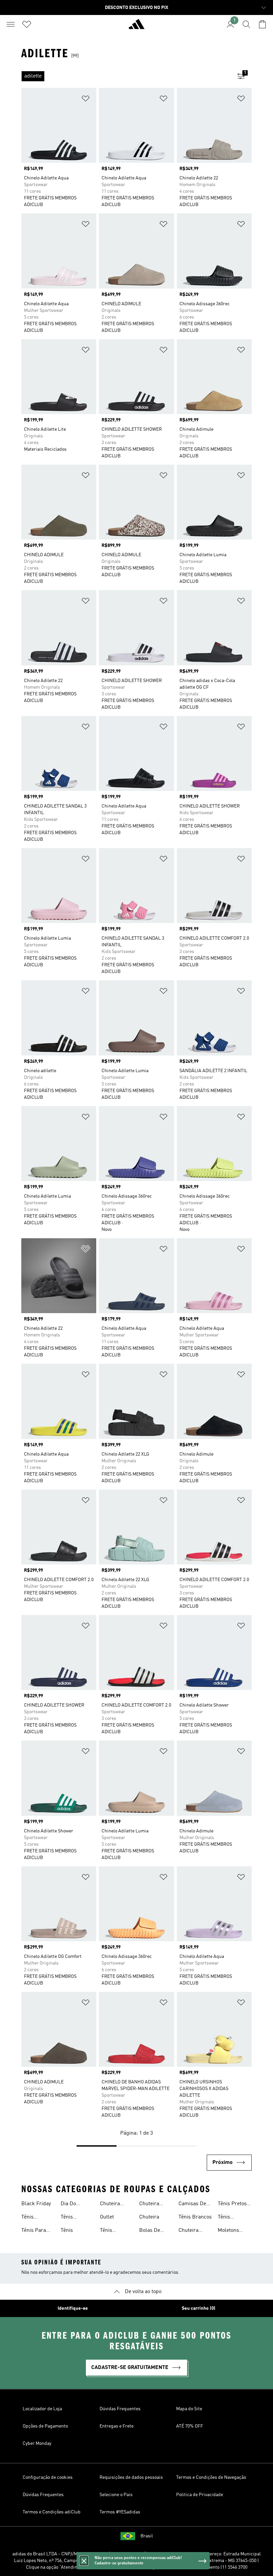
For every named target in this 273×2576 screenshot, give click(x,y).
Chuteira (149, 2217)
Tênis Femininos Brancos (112, 2231)
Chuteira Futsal (149, 2205)
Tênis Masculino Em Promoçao (234, 2218)
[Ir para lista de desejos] (27, 24)
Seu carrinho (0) (199, 2308)
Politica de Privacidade (200, 2495)
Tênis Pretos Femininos (232, 2205)
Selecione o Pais (116, 2495)
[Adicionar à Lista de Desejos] (86, 100)
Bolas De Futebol (150, 2231)
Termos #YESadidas (120, 2512)
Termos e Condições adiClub (52, 2512)
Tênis (67, 2230)
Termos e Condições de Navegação (211, 2477)
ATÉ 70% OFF (190, 2426)
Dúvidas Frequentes (120, 2409)
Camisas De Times (192, 2205)
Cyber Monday (37, 2444)
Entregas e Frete (117, 2426)
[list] (126, 76)
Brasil (147, 2536)
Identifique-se (73, 2308)
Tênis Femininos (33, 2218)
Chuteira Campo (188, 2231)
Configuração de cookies (48, 2477)
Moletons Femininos (230, 2231)
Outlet (107, 2217)
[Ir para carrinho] (262, 24)
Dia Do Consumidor (75, 2205)
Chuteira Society (110, 2205)
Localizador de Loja (42, 2409)
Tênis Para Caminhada (34, 2231)
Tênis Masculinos (74, 2218)
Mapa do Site (189, 2409)
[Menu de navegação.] (11, 24)
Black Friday (36, 2204)
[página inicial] (136, 27)
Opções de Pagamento (45, 2426)
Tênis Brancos (195, 2217)
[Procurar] (246, 24)
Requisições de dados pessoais (131, 2477)
